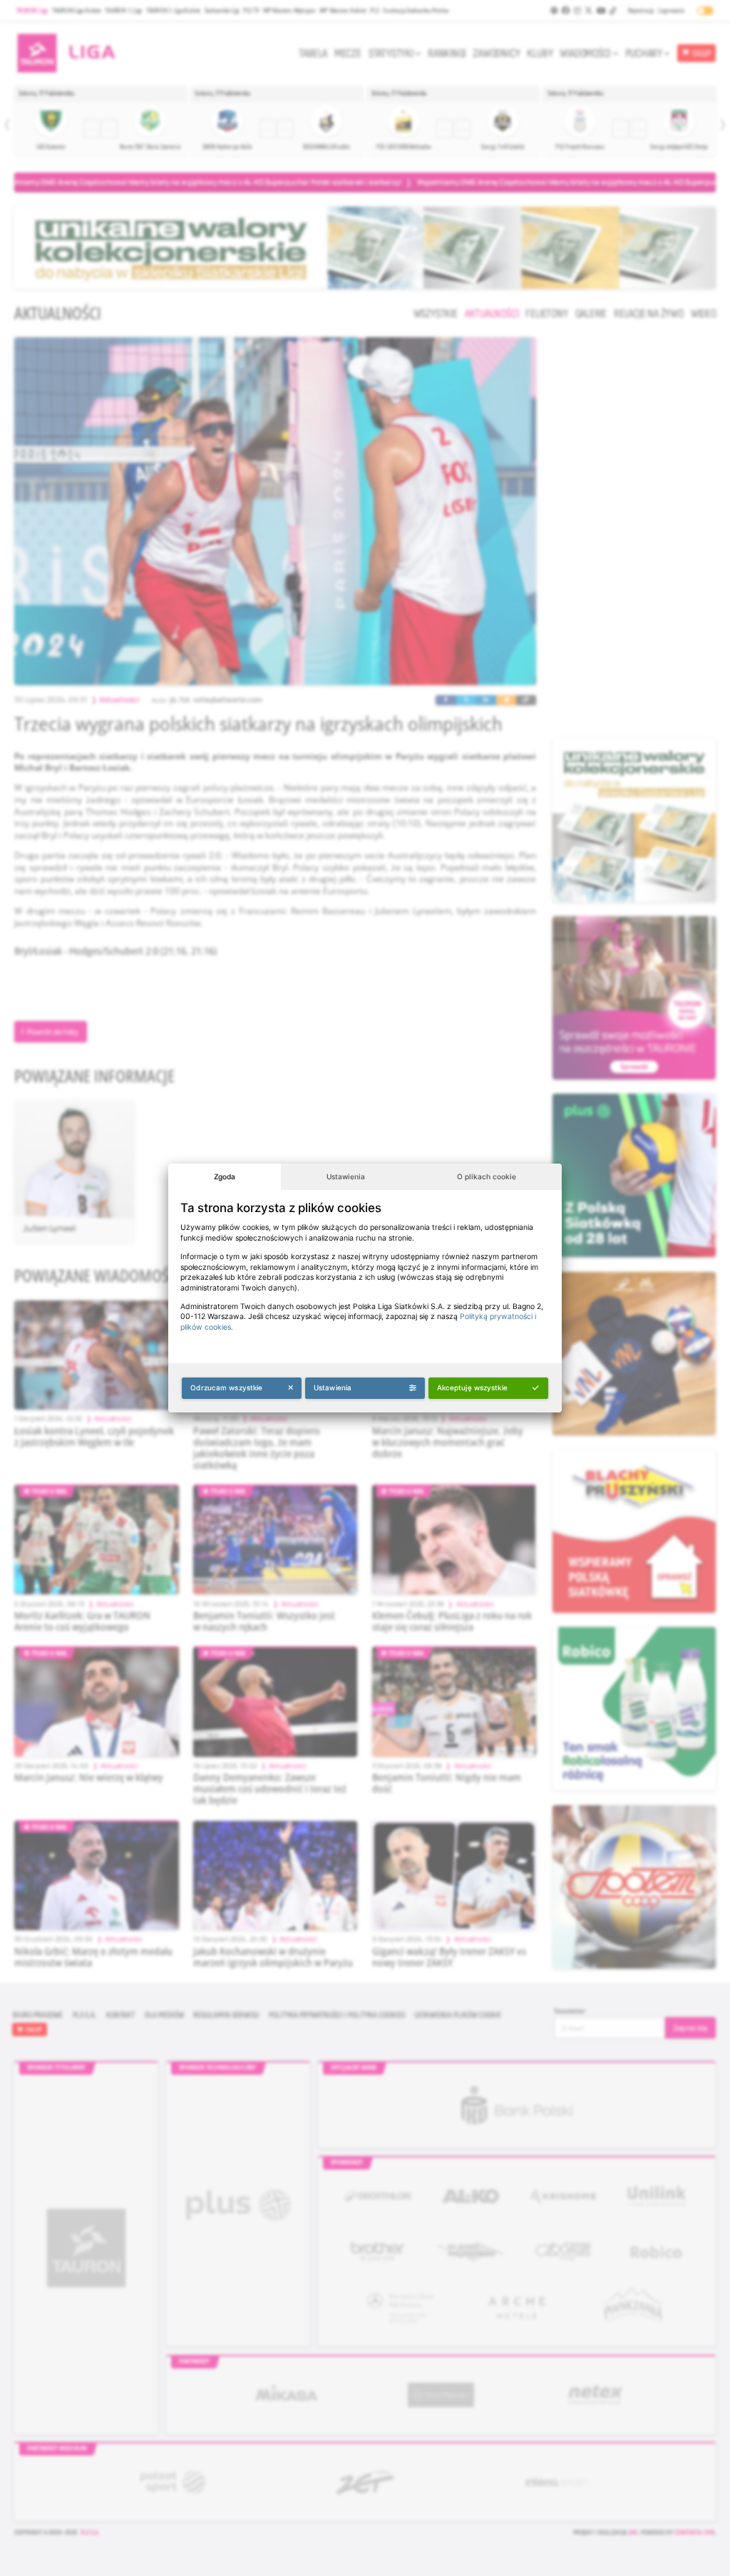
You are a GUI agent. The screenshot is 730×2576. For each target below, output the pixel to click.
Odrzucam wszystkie (226, 1387)
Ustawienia (346, 1176)
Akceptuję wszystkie (472, 1387)
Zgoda (225, 1176)
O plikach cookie (487, 1176)
